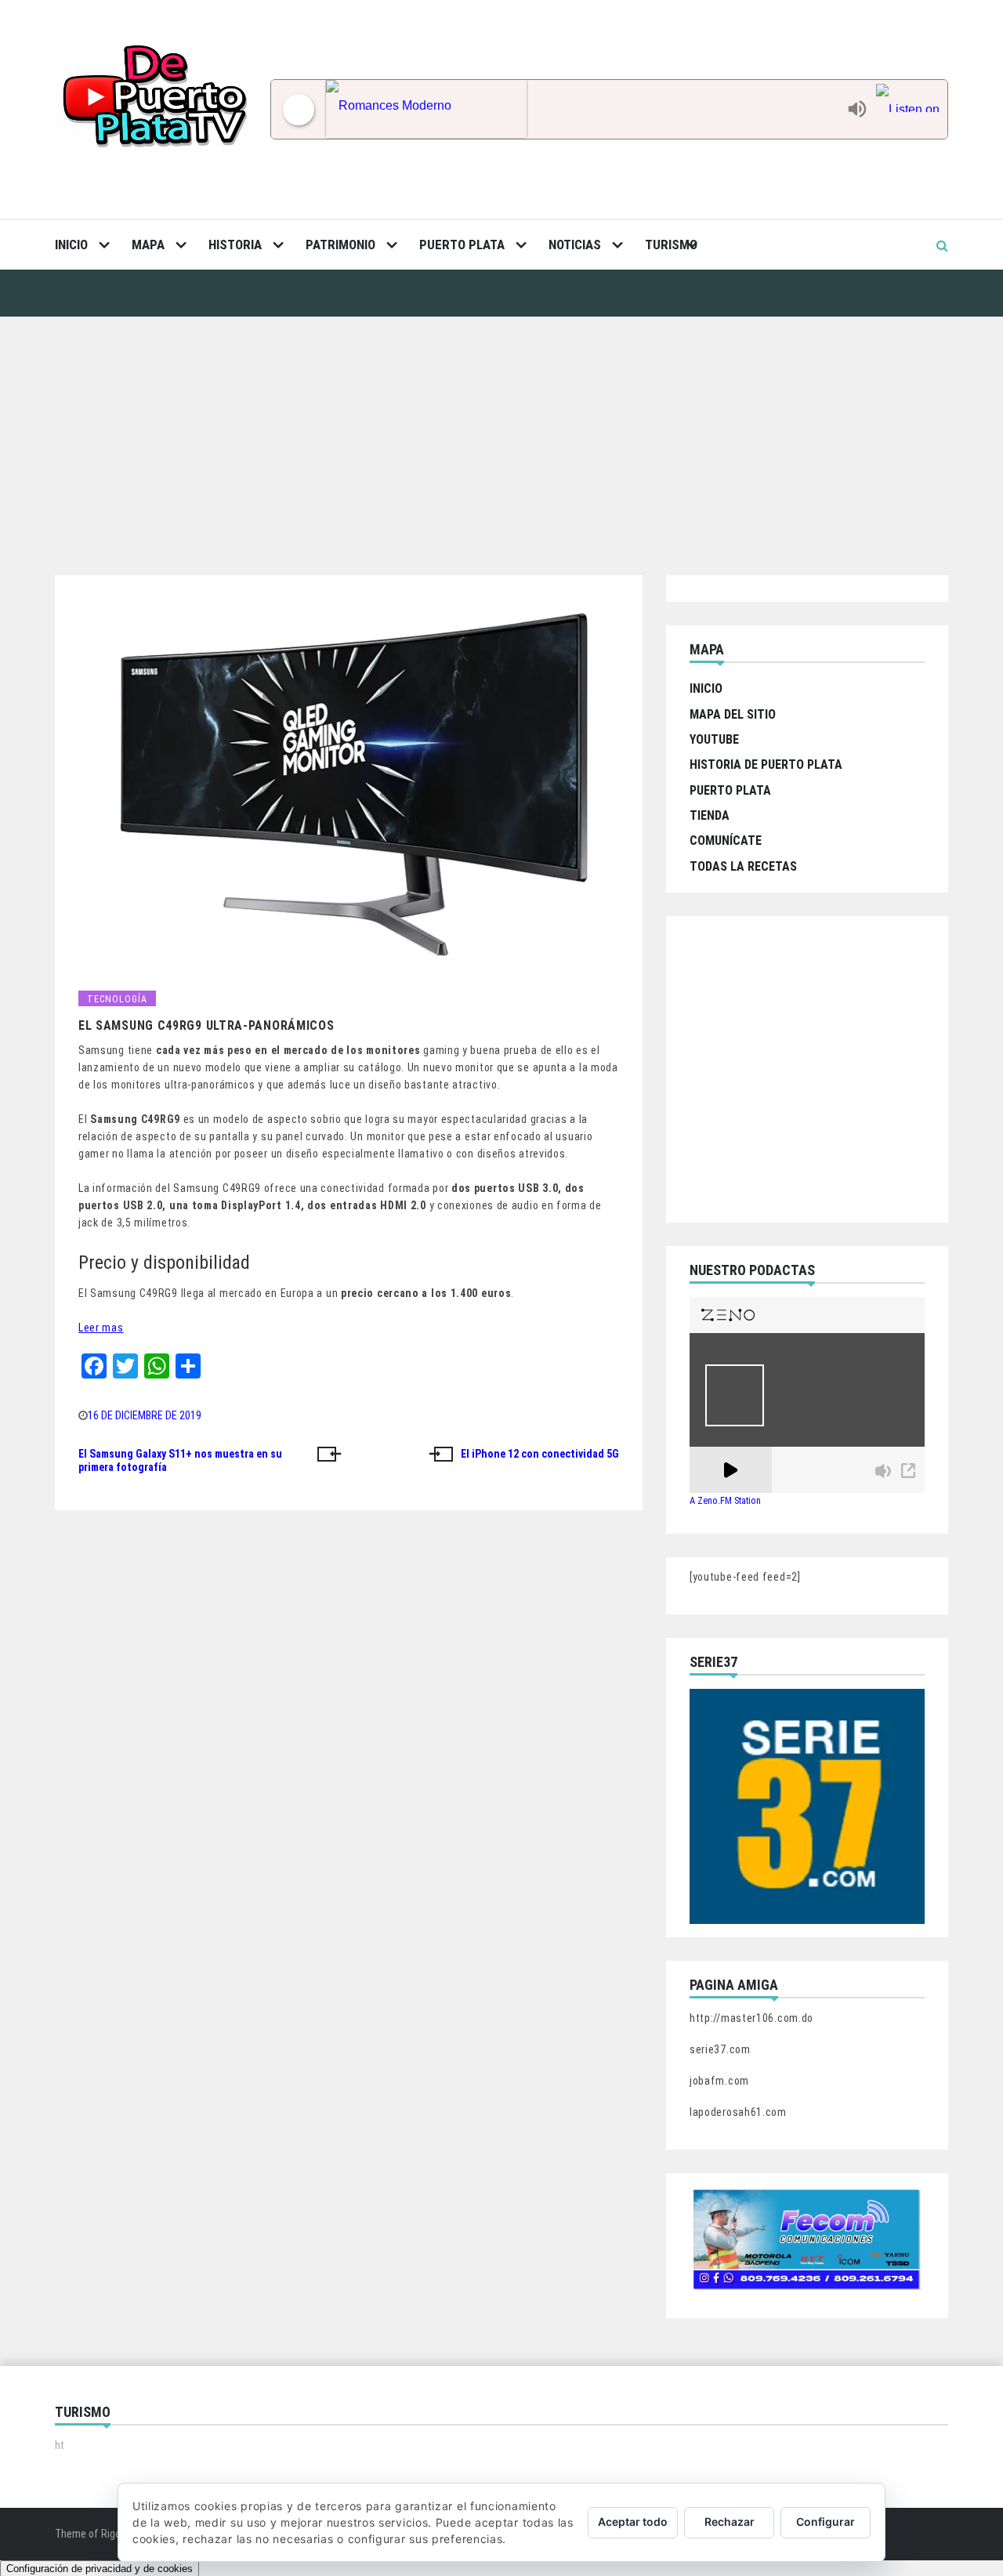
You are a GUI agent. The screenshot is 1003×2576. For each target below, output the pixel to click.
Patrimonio (340, 245)
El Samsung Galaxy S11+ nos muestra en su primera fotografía (180, 1461)
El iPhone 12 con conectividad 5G (540, 1454)
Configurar (826, 2522)
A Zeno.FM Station (725, 1501)
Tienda (710, 815)
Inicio (71, 245)
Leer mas (101, 1328)
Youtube (714, 739)
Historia (235, 245)
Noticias (575, 245)
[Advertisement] (501, 434)
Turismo (671, 245)
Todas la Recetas (743, 866)
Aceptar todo (633, 2522)
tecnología (117, 999)
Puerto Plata (462, 245)
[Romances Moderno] (583, 109)
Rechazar (730, 2522)
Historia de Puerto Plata (766, 764)
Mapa (148, 245)
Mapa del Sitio (733, 714)
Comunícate (726, 841)
